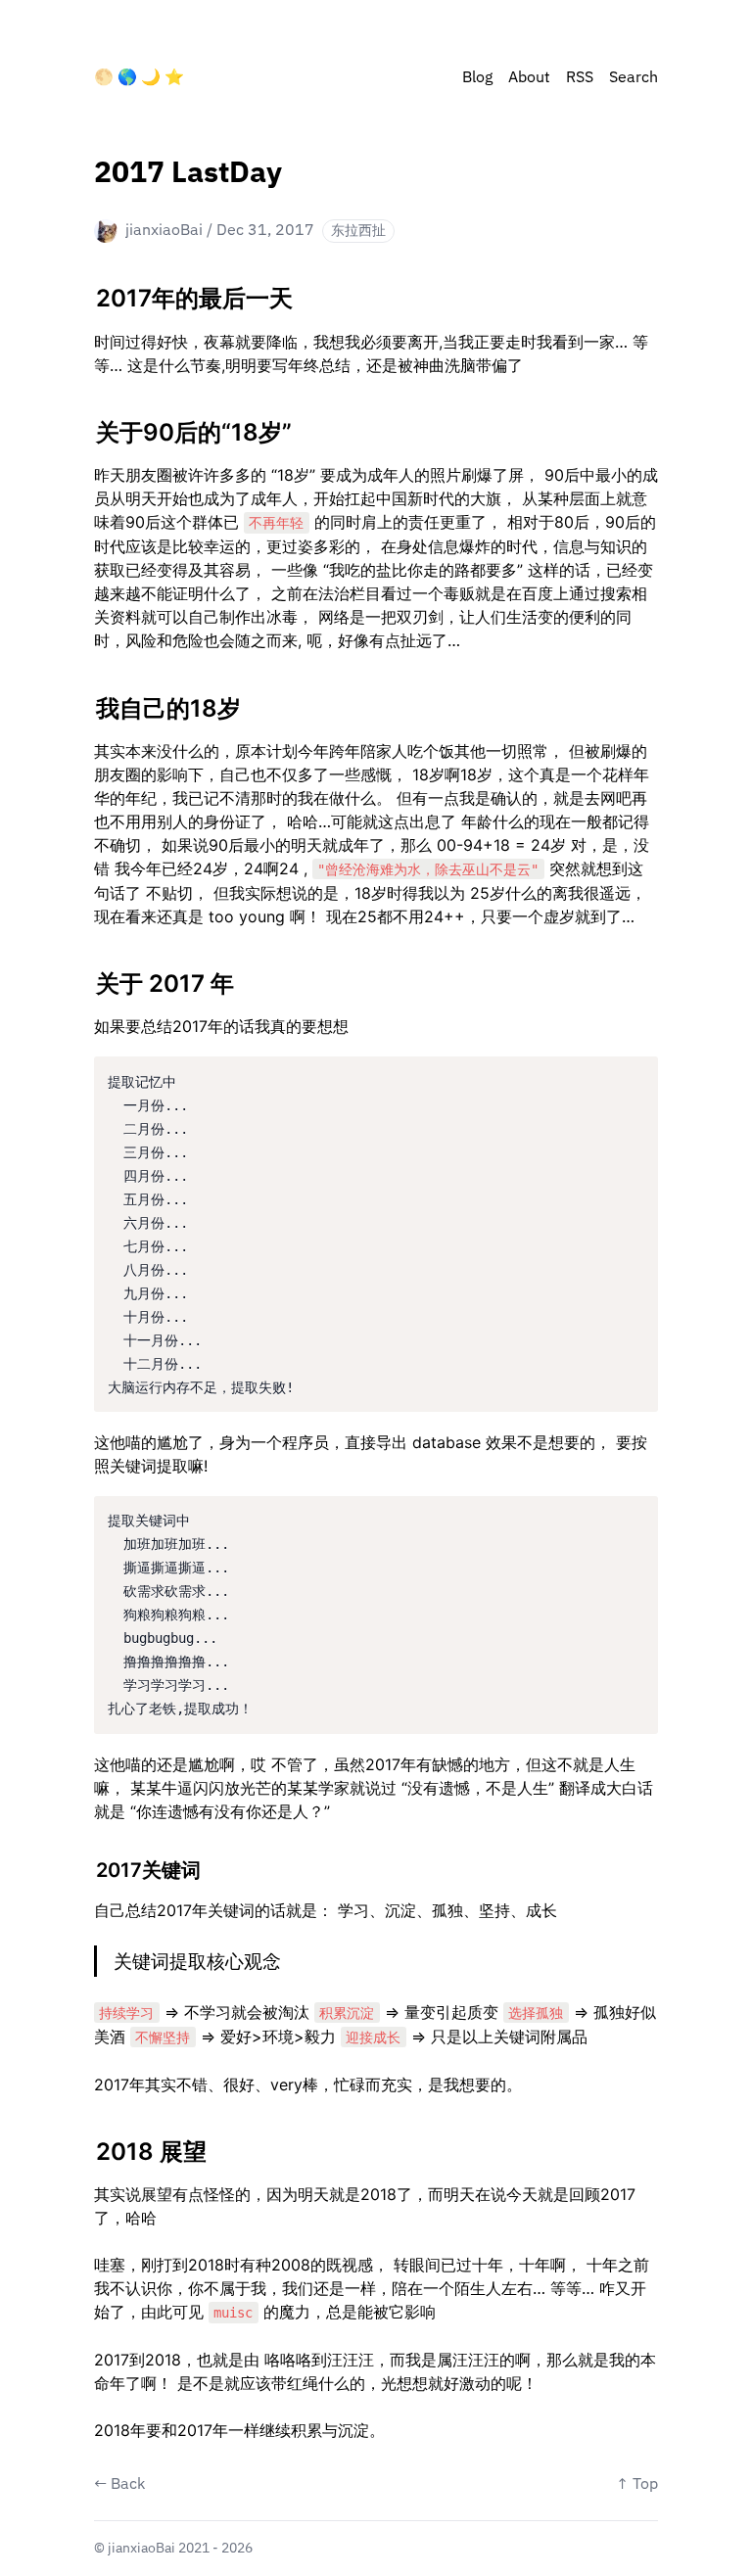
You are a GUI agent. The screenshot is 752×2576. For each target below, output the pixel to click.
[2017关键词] (86, 1865)
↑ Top (637, 2485)
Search (634, 78)
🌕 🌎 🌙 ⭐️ (139, 78)
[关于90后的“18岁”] (86, 425)
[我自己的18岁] (86, 701)
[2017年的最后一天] (86, 291)
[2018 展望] (86, 2144)
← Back (119, 2485)
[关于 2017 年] (86, 976)
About (529, 78)
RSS (580, 78)
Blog (477, 78)
